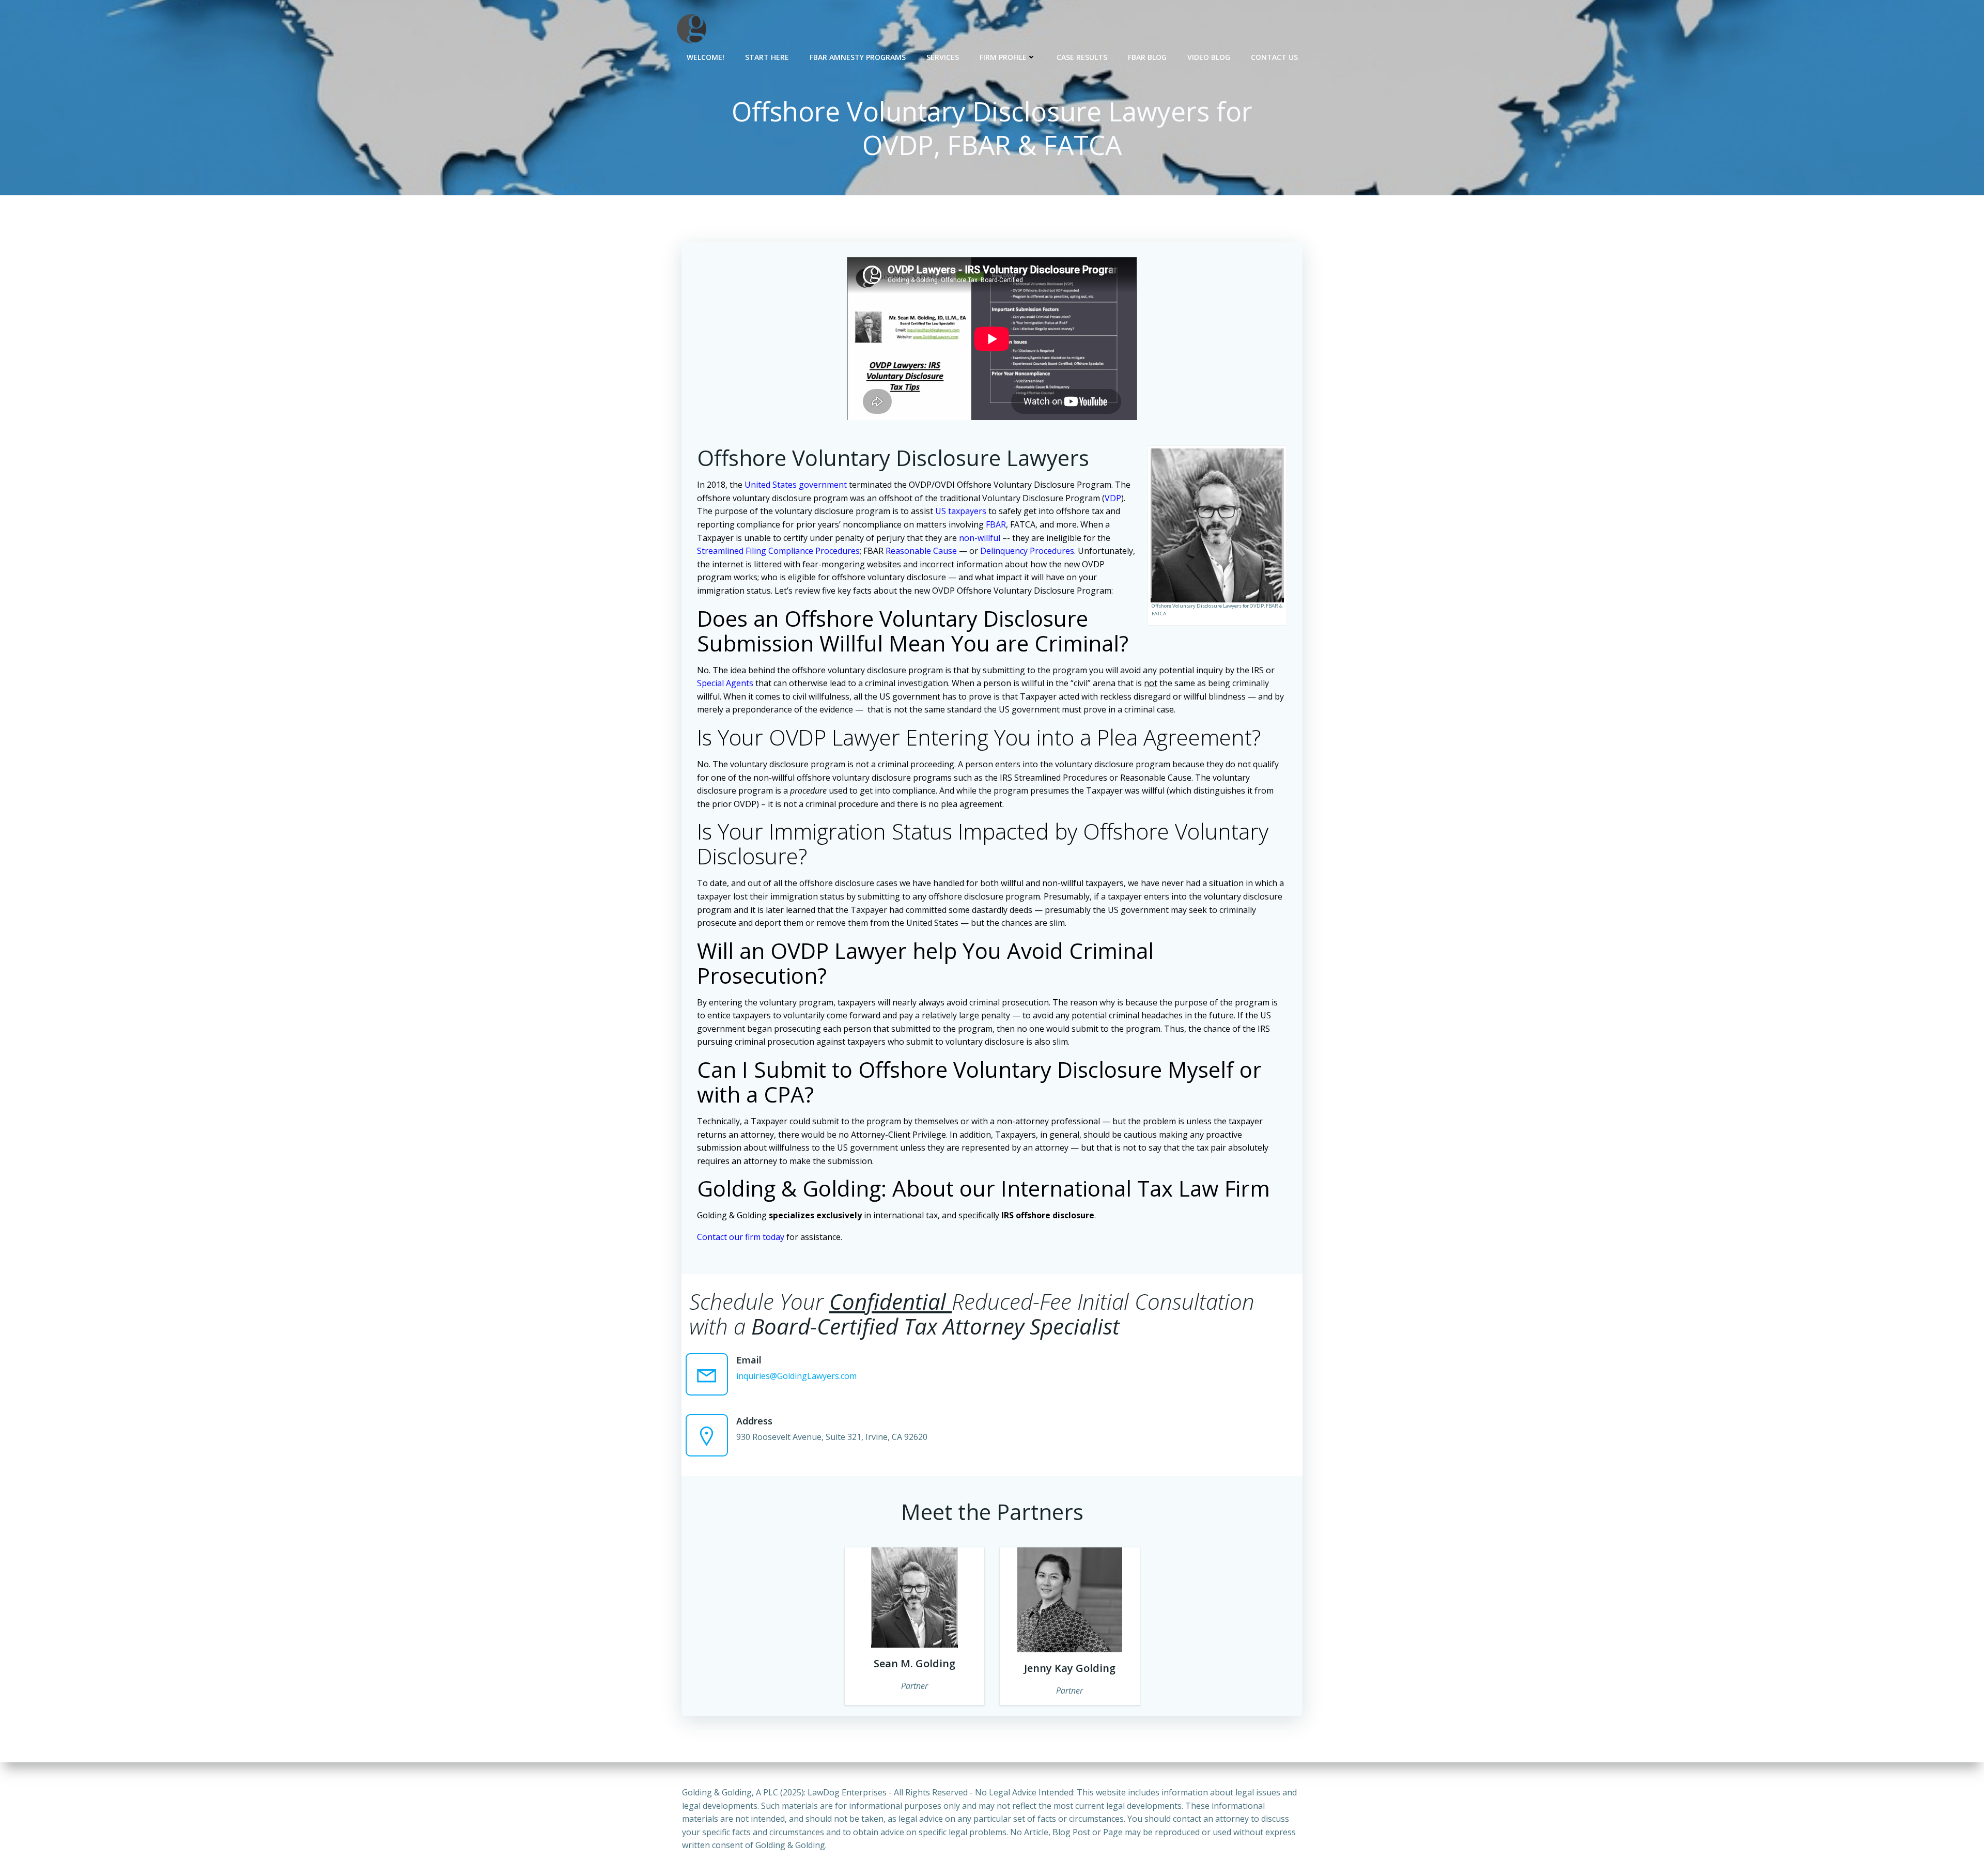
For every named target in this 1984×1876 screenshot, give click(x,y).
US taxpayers (961, 511)
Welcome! (706, 57)
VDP (1113, 498)
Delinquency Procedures (1027, 551)
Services (943, 57)
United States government (796, 485)
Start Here (767, 57)
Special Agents (725, 683)
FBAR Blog (1147, 57)
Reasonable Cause (921, 551)
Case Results (1082, 57)
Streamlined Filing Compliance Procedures (778, 551)
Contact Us (1274, 57)
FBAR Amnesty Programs (858, 57)
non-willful (980, 538)
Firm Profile (1003, 57)
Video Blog (1209, 57)
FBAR (996, 524)
